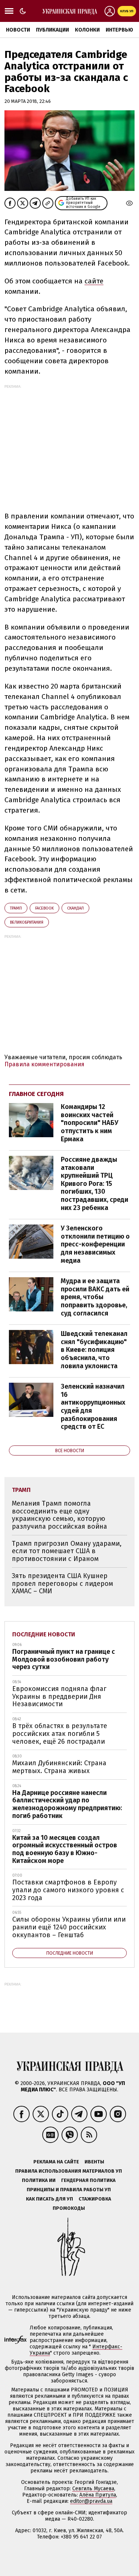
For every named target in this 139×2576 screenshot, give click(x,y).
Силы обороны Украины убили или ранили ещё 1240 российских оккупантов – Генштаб (69, 1927)
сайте (94, 281)
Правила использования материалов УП (69, 2171)
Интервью (119, 30)
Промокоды (69, 2208)
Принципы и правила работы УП (69, 2190)
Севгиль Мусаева (93, 2489)
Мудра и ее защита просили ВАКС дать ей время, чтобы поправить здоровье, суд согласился (95, 1297)
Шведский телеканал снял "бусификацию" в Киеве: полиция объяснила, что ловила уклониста (94, 1350)
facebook (44, 908)
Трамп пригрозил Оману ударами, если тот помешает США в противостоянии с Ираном (67, 1551)
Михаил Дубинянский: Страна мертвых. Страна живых (59, 1767)
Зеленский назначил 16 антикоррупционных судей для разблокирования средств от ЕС (93, 1406)
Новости (18, 30)
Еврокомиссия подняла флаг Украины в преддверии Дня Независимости (59, 1696)
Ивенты (94, 2162)
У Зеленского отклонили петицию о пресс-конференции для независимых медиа (95, 1244)
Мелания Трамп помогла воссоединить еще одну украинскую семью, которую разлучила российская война (59, 1515)
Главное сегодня (36, 1094)
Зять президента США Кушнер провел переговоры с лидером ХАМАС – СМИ (62, 1583)
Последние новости (44, 1634)
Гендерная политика (88, 2180)
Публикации (52, 30)
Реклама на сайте (56, 2162)
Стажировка (95, 2199)
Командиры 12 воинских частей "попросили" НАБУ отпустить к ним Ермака (90, 1123)
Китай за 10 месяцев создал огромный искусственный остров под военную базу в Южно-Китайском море (65, 1849)
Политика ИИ (39, 2180)
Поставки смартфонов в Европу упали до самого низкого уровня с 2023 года (68, 1890)
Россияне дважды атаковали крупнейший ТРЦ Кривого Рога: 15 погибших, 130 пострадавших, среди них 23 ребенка (95, 1184)
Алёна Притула (98, 2495)
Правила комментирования (44, 1064)
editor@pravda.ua (91, 2501)
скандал (75, 908)
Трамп (16, 908)
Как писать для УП (49, 2199)
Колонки (87, 30)
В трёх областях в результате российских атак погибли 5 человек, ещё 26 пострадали (60, 1733)
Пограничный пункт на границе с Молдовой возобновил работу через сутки (64, 1659)
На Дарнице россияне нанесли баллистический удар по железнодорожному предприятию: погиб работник (67, 1804)
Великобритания (27, 922)
